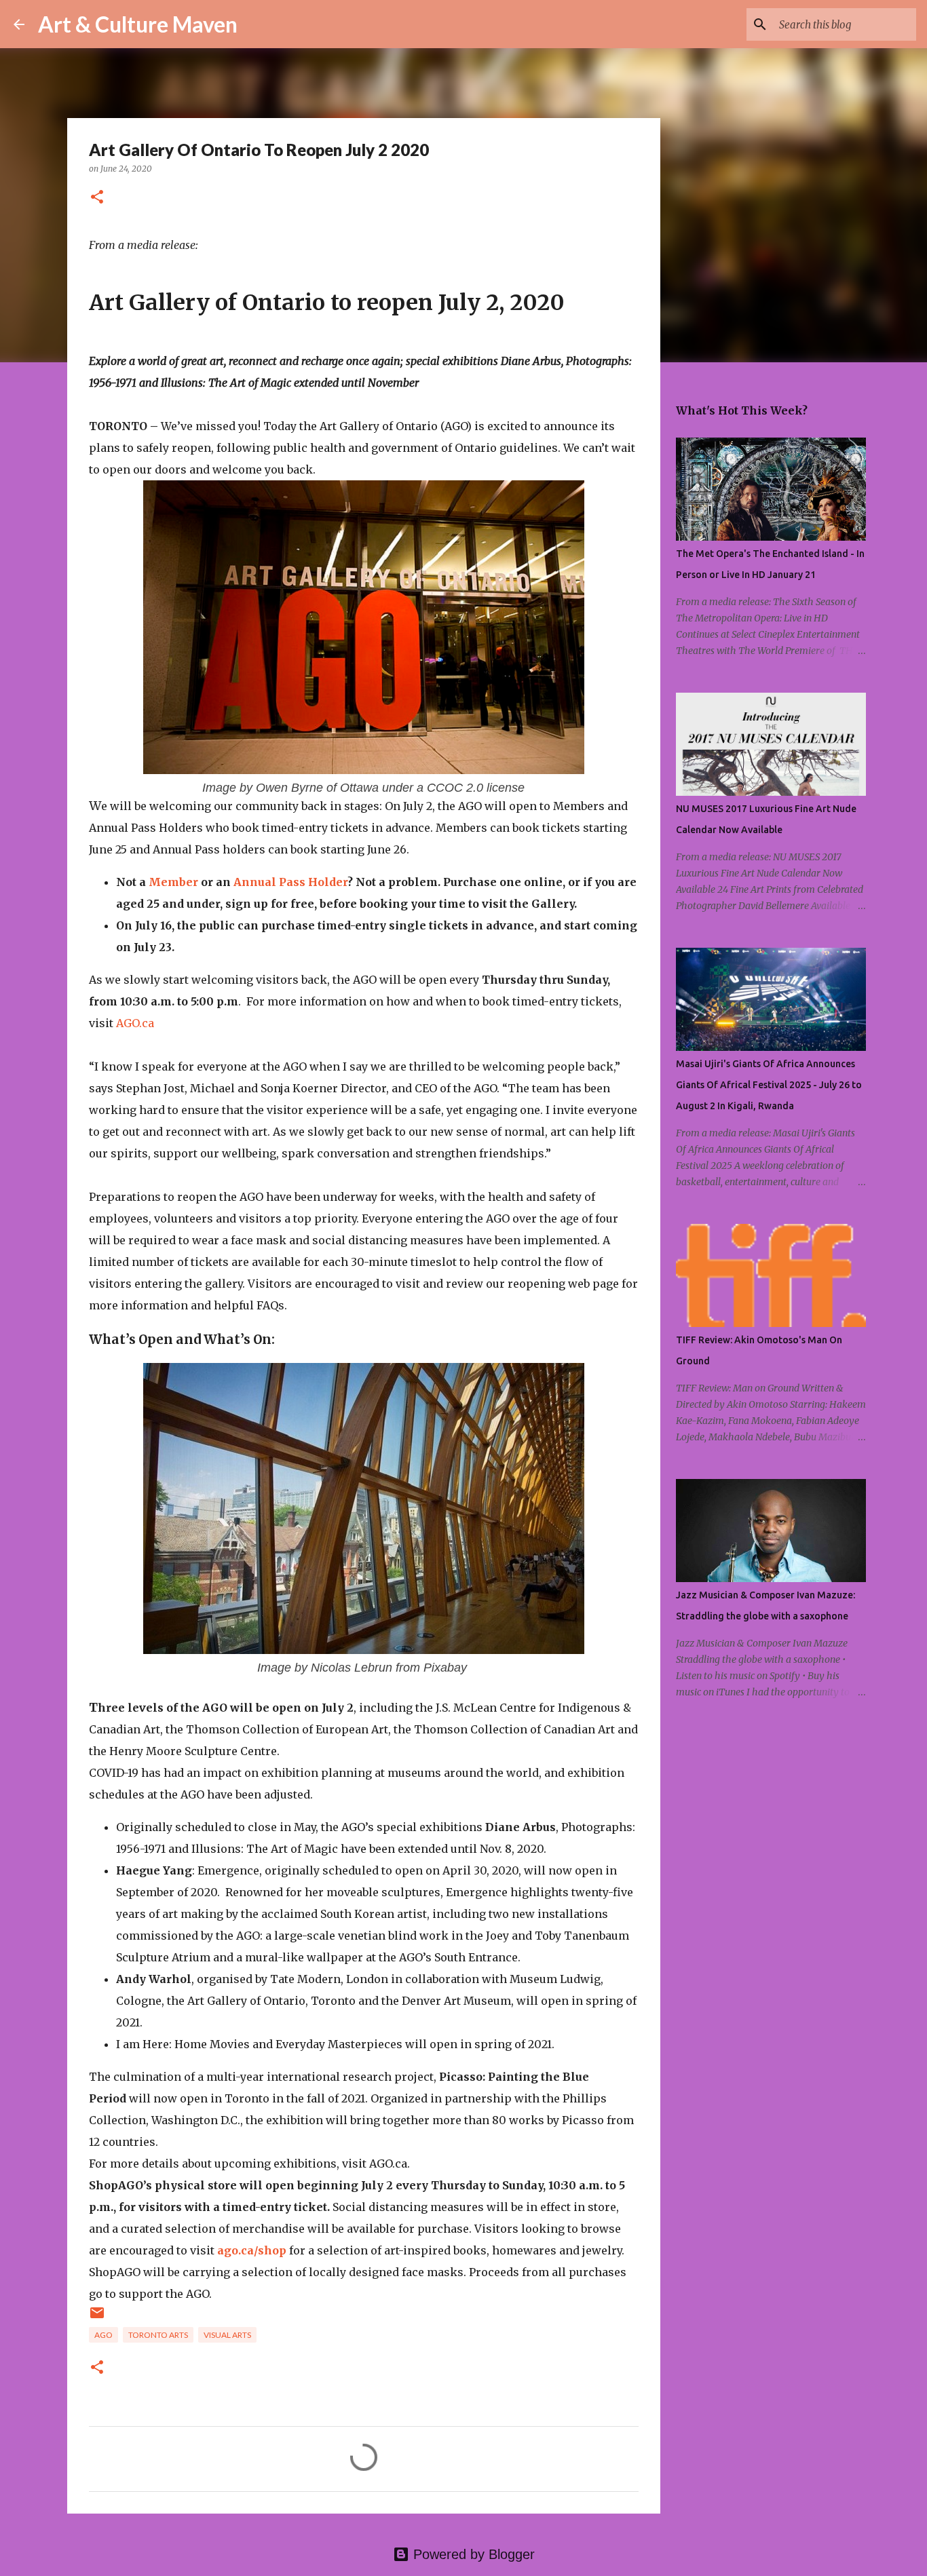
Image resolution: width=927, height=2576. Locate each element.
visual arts (227, 2335)
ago (103, 2335)
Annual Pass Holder (290, 882)
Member (173, 882)
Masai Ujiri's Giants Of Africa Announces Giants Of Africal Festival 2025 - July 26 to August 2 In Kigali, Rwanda (769, 1085)
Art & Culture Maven (138, 24)
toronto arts (158, 2335)
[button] (97, 198)
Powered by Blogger (472, 2554)
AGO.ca (135, 1023)
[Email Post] (97, 2318)
